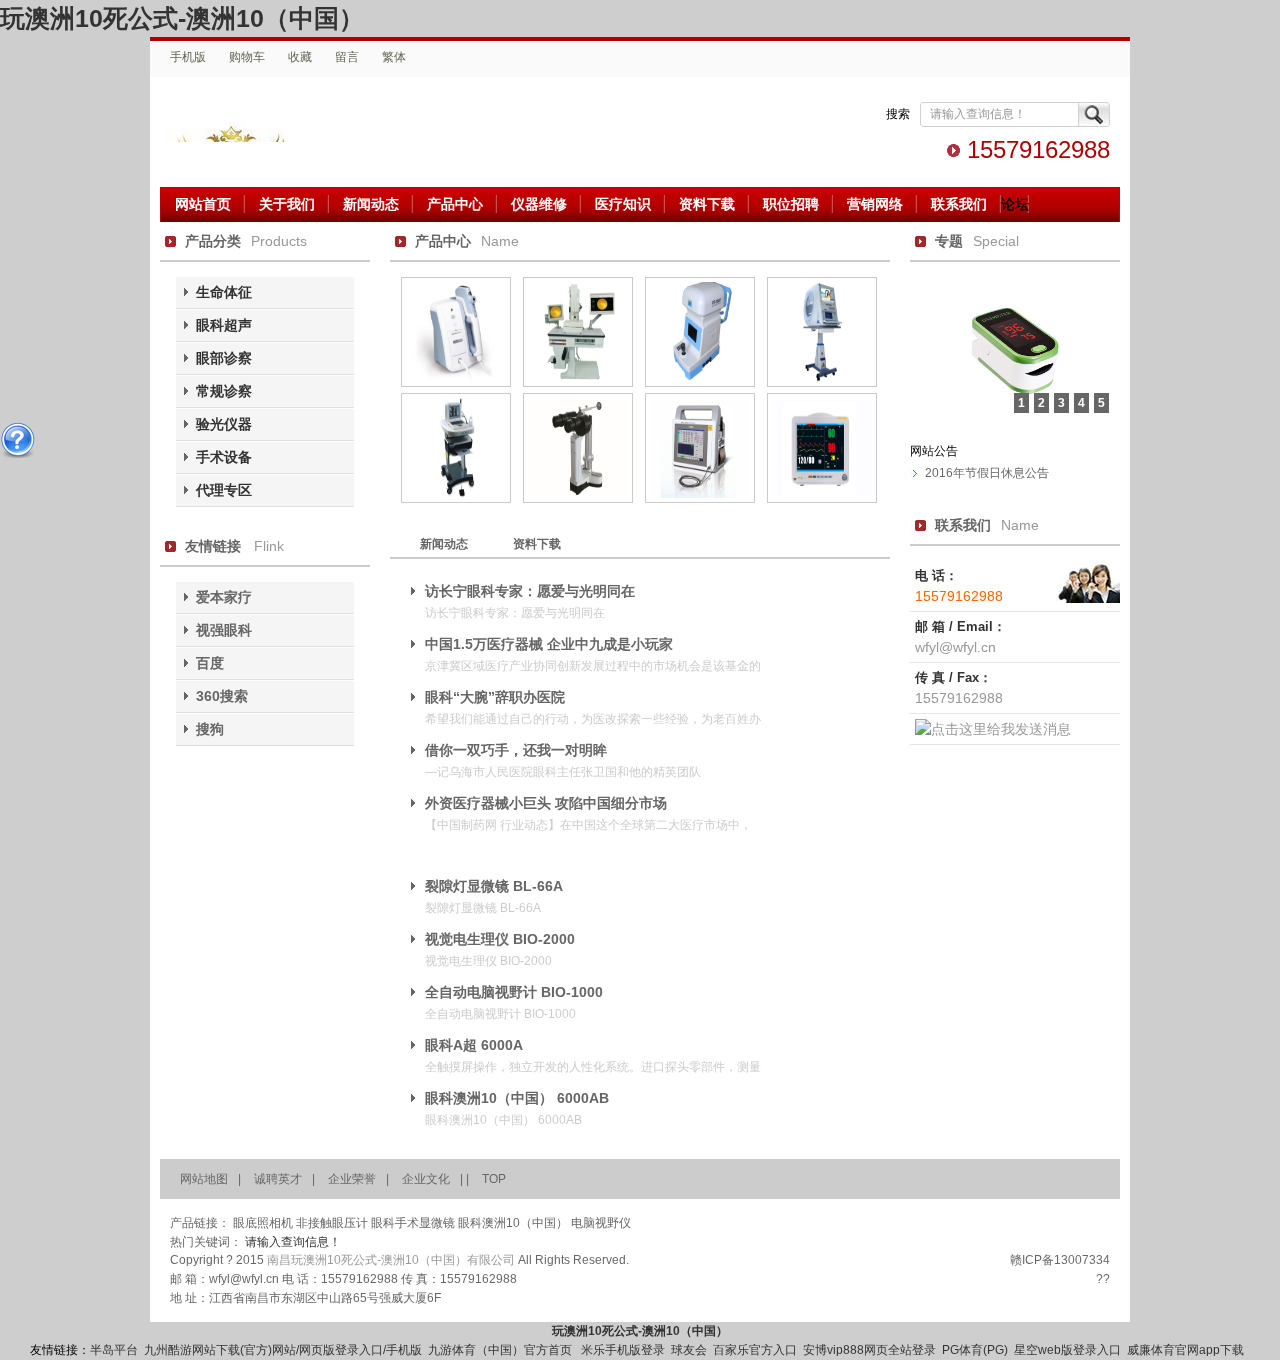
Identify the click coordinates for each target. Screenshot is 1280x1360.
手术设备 (224, 457)
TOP (494, 1179)
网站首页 (203, 204)
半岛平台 (114, 1350)
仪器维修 (539, 204)
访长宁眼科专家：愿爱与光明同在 (530, 591)
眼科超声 (224, 325)
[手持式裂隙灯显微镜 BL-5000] (578, 499)
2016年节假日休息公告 (987, 473)
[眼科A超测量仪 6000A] (700, 499)
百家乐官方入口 (755, 1350)
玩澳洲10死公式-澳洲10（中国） (182, 18)
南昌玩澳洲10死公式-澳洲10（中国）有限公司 (262, 119)
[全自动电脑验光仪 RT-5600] (700, 383)
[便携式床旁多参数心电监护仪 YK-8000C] (822, 499)
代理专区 (224, 490)
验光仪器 (224, 424)
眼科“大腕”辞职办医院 (495, 697)
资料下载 (707, 204)
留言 (347, 57)
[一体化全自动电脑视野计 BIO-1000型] (822, 383)
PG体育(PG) (975, 1350)
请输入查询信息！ (293, 1242)
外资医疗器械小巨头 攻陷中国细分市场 (546, 803)
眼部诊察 (224, 358)
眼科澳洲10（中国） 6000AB (517, 1098)
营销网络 (875, 204)
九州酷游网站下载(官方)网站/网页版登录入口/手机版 (283, 1350)
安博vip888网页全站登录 (869, 1350)
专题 (949, 241)
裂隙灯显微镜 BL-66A (494, 886)
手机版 (188, 57)
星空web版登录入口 (1067, 1350)
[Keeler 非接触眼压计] (456, 383)
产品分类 (213, 241)
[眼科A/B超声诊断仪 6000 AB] (456, 499)
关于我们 (287, 204)
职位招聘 (791, 204)
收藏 (300, 57)
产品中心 (455, 204)
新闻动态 (371, 204)
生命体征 (224, 292)
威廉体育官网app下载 (1185, 1350)
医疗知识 (623, 204)
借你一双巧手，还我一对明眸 (516, 750)
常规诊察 (224, 391)
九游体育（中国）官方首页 (501, 1350)
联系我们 (959, 204)
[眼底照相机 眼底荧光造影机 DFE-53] (578, 383)
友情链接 (213, 546)
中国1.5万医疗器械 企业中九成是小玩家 (549, 644)
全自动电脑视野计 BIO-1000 (514, 992)
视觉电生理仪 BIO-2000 (500, 939)
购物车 (247, 57)
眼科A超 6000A (474, 1045)
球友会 (689, 1350)
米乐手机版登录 (623, 1350)
